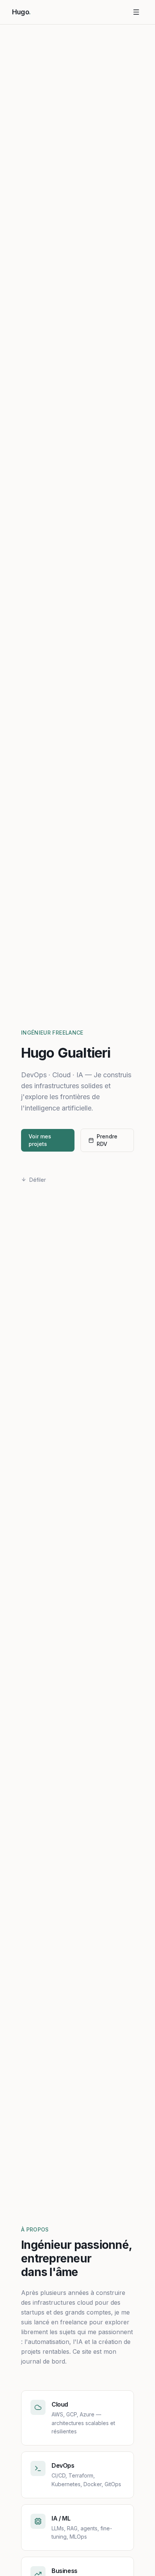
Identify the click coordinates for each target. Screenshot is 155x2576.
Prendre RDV (107, 1140)
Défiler (38, 1180)
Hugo (21, 12)
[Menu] (136, 12)
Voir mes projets (40, 1140)
